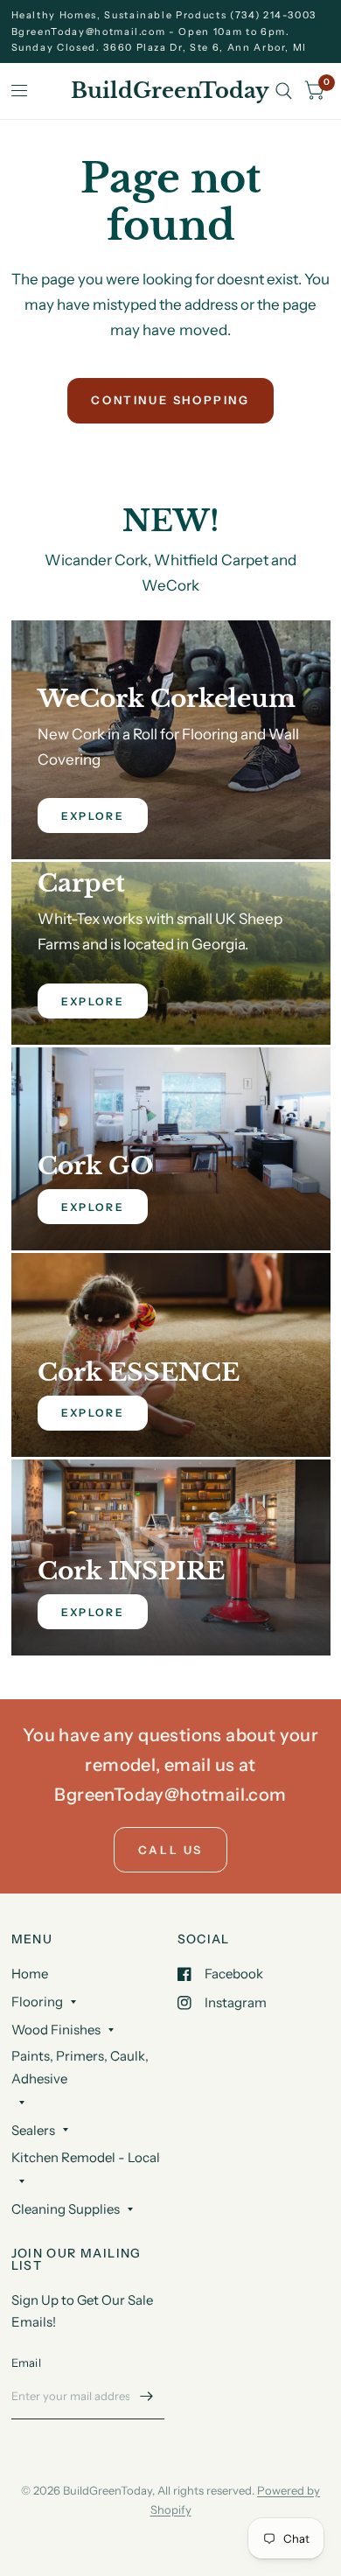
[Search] (284, 91)
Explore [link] (93, 816)
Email (26, 2362)
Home (30, 1974)
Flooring (37, 2002)
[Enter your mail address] (147, 2397)
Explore (93, 1207)
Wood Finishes (56, 2030)
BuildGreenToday (170, 91)
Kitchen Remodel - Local (86, 2157)
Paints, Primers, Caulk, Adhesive (80, 2067)
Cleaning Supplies (66, 2209)
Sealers (33, 2130)
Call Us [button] (170, 1850)
